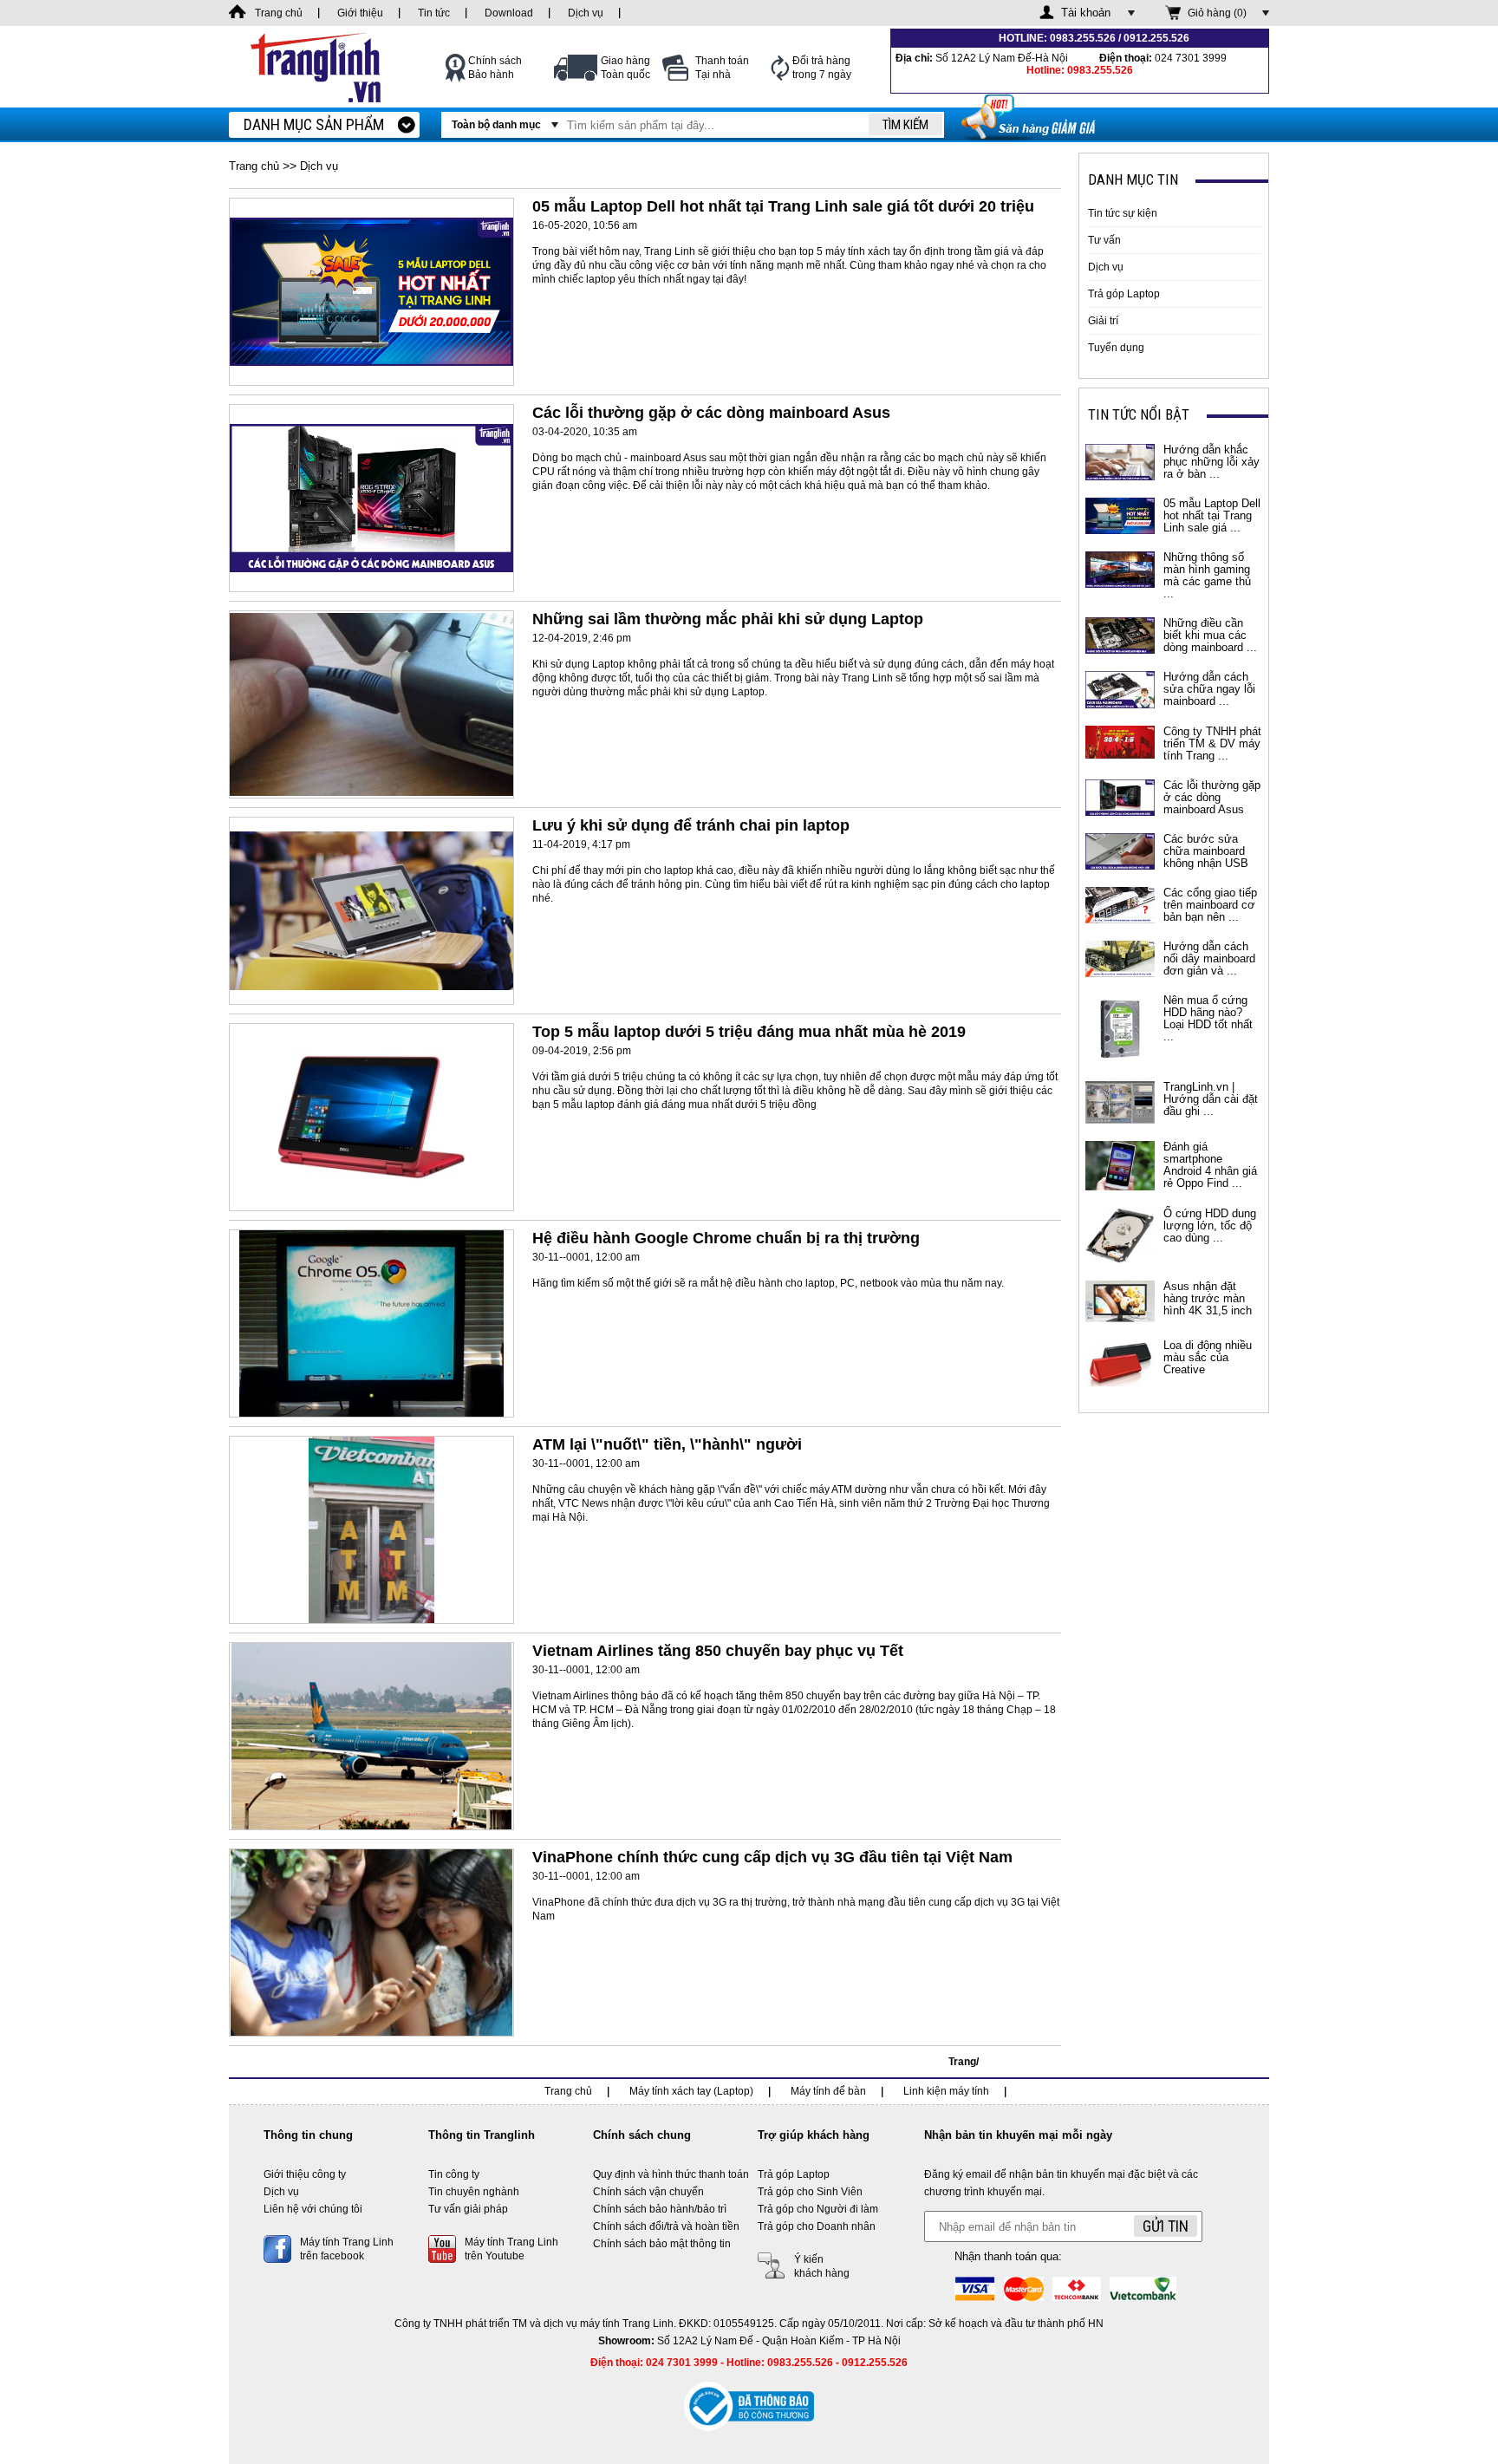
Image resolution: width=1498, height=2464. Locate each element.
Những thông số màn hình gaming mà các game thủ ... (1207, 575)
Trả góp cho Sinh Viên (810, 2192)
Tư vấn (1104, 240)
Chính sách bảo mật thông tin (662, 2244)
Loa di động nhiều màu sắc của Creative (1208, 1357)
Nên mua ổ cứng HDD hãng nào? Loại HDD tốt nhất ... (1208, 1018)
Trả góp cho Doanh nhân (817, 2226)
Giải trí (1103, 321)
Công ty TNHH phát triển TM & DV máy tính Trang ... (1212, 743)
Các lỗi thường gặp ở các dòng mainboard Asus (1212, 797)
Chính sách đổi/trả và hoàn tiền (666, 2226)
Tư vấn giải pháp (468, 2209)
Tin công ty (454, 2174)
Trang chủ (254, 166)
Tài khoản (1086, 13)
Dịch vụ (1106, 267)
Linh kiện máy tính (946, 2091)
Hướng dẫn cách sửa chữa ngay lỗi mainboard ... (1209, 689)
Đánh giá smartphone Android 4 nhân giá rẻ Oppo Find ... (1210, 1165)
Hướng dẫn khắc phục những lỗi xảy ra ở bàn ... (1211, 462)
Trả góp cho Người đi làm (818, 2209)
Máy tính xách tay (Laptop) (691, 2091)
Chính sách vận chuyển (648, 2192)
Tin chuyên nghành (474, 2192)
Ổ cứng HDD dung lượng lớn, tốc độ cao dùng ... (1210, 1225)
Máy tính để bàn (828, 2091)
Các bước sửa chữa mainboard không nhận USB (1206, 851)
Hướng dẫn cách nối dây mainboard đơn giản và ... (1209, 958)
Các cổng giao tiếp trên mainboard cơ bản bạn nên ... (1210, 905)
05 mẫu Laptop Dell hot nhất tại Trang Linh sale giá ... (1212, 515)
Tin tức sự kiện (1123, 213)
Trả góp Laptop (1124, 294)
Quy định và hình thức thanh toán (671, 2174)
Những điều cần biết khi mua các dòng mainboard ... (1210, 635)
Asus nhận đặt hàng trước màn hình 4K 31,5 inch (1208, 1298)
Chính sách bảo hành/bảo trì (660, 2209)
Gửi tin (1166, 2226)
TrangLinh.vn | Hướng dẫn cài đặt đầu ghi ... (1211, 1099)
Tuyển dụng (1116, 348)
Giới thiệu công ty (305, 2174)
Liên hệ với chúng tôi (313, 2209)
